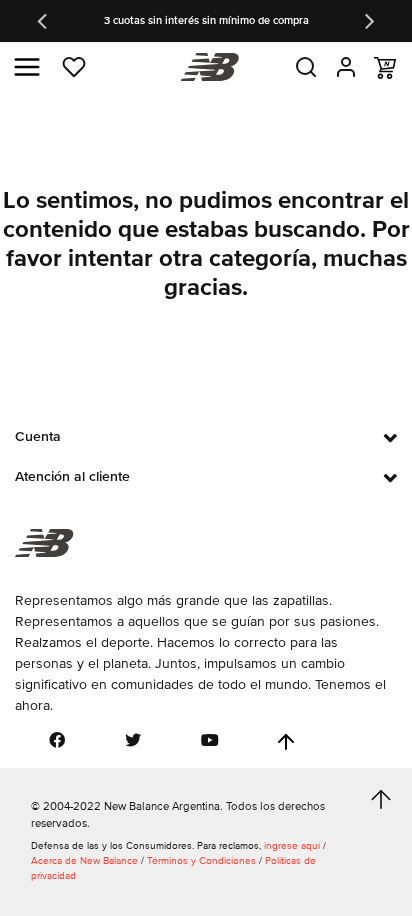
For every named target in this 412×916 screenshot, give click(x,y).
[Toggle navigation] (27, 67)
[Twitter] (133, 740)
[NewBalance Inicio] (206, 67)
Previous (44, 21)
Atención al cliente (72, 476)
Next (368, 21)
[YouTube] (210, 740)
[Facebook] (57, 740)
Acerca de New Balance (84, 861)
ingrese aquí (292, 846)
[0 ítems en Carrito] (385, 68)
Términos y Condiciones (201, 861)
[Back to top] (286, 742)
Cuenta (38, 436)
